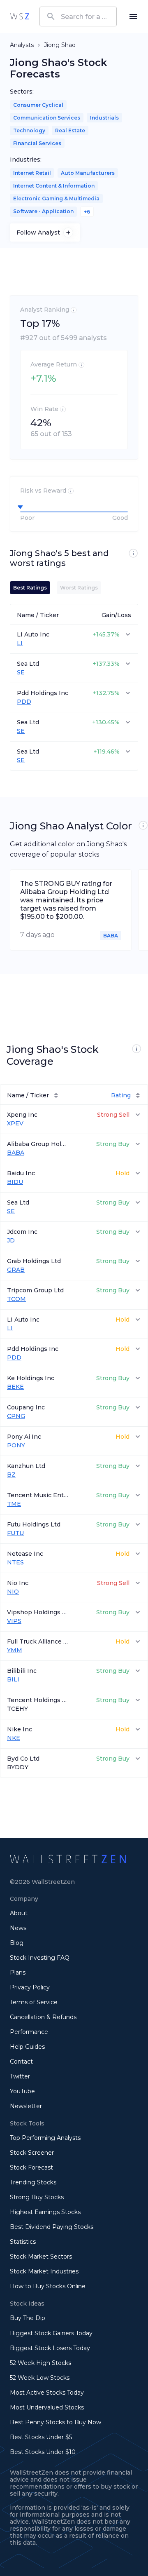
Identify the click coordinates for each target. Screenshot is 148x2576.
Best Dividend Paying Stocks (52, 2227)
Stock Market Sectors (41, 2257)
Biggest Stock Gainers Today (51, 2333)
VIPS (14, 1621)
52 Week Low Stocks (40, 2378)
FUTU (15, 1533)
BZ (11, 1475)
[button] (74, 614)
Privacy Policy (30, 1987)
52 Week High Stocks (40, 2363)
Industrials (104, 118)
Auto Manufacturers (88, 173)
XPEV (15, 1124)
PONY (16, 1445)
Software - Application (43, 211)
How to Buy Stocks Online (48, 2286)
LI (20, 643)
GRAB (16, 1270)
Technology (29, 130)
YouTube (22, 2091)
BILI (13, 1680)
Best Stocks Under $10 (43, 2452)
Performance (29, 2032)
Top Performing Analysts (45, 2138)
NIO (13, 1592)
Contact (21, 2062)
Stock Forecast (31, 2167)
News (18, 1928)
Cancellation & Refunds (43, 2017)
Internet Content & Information (54, 186)
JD (11, 1241)
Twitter (20, 2076)
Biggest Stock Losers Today (50, 2348)
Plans (18, 1973)
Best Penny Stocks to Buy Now (55, 2422)
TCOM (16, 1299)
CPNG (16, 1416)
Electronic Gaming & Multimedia (56, 198)
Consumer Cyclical (38, 105)
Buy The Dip (28, 2318)
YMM (15, 1650)
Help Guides (27, 2047)
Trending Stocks (33, 2182)
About (19, 1913)
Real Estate (70, 130)
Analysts (22, 45)
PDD (24, 702)
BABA (16, 1153)
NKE (14, 1738)
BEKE (15, 1387)
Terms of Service (34, 2002)
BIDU (15, 1182)
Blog (17, 1943)
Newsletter (26, 2106)
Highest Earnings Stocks (45, 2212)
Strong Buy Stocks (37, 2197)
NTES (15, 1563)
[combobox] (78, 16)
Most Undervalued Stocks (47, 2407)
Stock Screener (32, 2153)
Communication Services (47, 118)
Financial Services (37, 143)
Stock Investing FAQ (40, 1958)
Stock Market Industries (44, 2271)
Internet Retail (32, 173)
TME (14, 1504)
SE (21, 673)
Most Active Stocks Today (47, 2393)
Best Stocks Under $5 (41, 2437)
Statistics (23, 2242)
